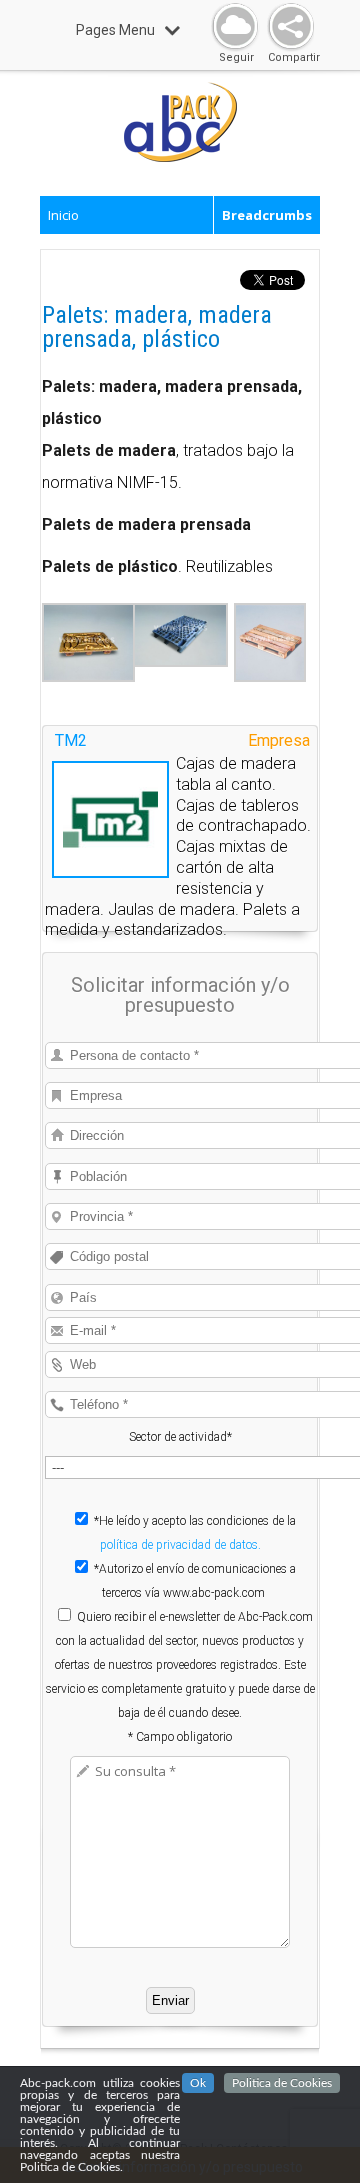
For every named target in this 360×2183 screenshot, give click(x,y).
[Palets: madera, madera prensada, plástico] (88, 676)
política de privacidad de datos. (180, 1545)
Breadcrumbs (267, 215)
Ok (198, 2083)
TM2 (71, 740)
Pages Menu (115, 30)
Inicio (63, 215)
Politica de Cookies (282, 2083)
